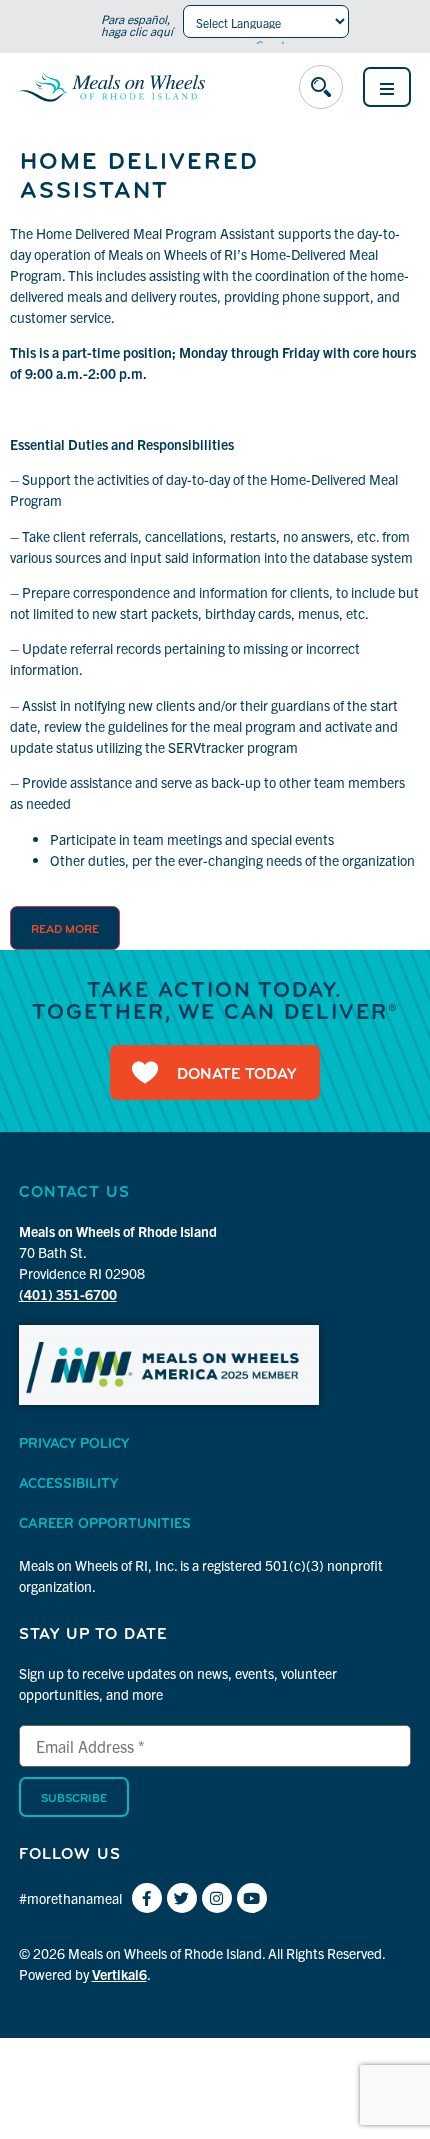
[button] (321, 87)
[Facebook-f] (147, 1898)
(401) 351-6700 (68, 1294)
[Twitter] (182, 1898)
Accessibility (68, 1484)
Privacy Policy (74, 1444)
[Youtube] (252, 1898)
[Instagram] (217, 1898)
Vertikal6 (119, 1974)
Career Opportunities (105, 1524)
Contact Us (74, 1193)
